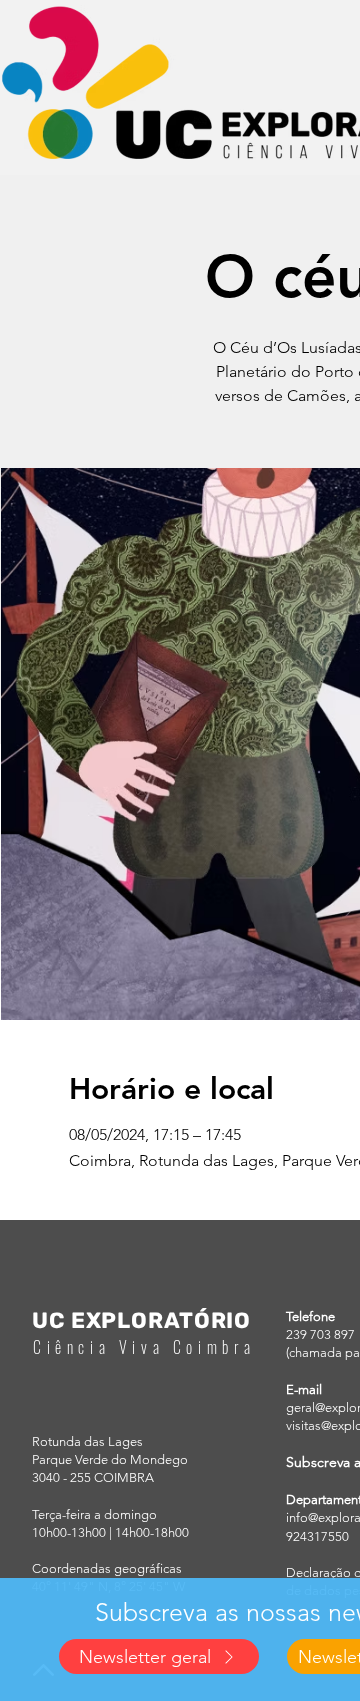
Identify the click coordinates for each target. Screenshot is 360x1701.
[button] (159, 1656)
